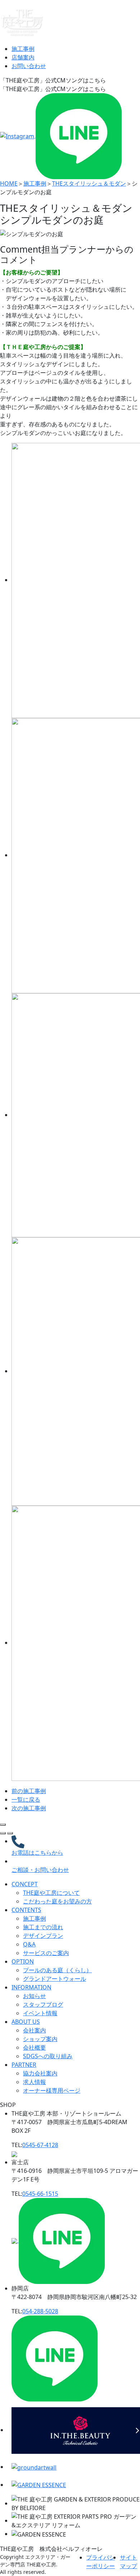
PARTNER (24, 2065)
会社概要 (34, 2047)
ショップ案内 (40, 2039)
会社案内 (34, 2030)
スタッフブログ (43, 2004)
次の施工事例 (29, 1808)
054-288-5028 (40, 2311)
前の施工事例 (29, 1791)
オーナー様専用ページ (52, 2090)
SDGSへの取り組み (48, 2056)
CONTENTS (26, 1910)
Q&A (29, 1944)
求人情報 (34, 2082)
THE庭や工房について (51, 1893)
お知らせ (34, 1996)
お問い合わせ (29, 66)
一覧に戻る (26, 1800)
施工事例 (23, 49)
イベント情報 (40, 2013)
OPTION (23, 1961)
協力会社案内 (40, 2073)
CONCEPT (25, 1884)
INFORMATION (31, 1987)
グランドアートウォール (55, 1979)
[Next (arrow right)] (10, 1833)
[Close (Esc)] (3, 1825)
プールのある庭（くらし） (57, 1970)
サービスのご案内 (46, 1953)
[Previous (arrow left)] (3, 1833)
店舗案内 (23, 57)
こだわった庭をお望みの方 (57, 1901)
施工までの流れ (43, 1927)
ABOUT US (26, 2022)
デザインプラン (43, 1936)
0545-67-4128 (40, 2145)
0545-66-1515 (40, 2194)
